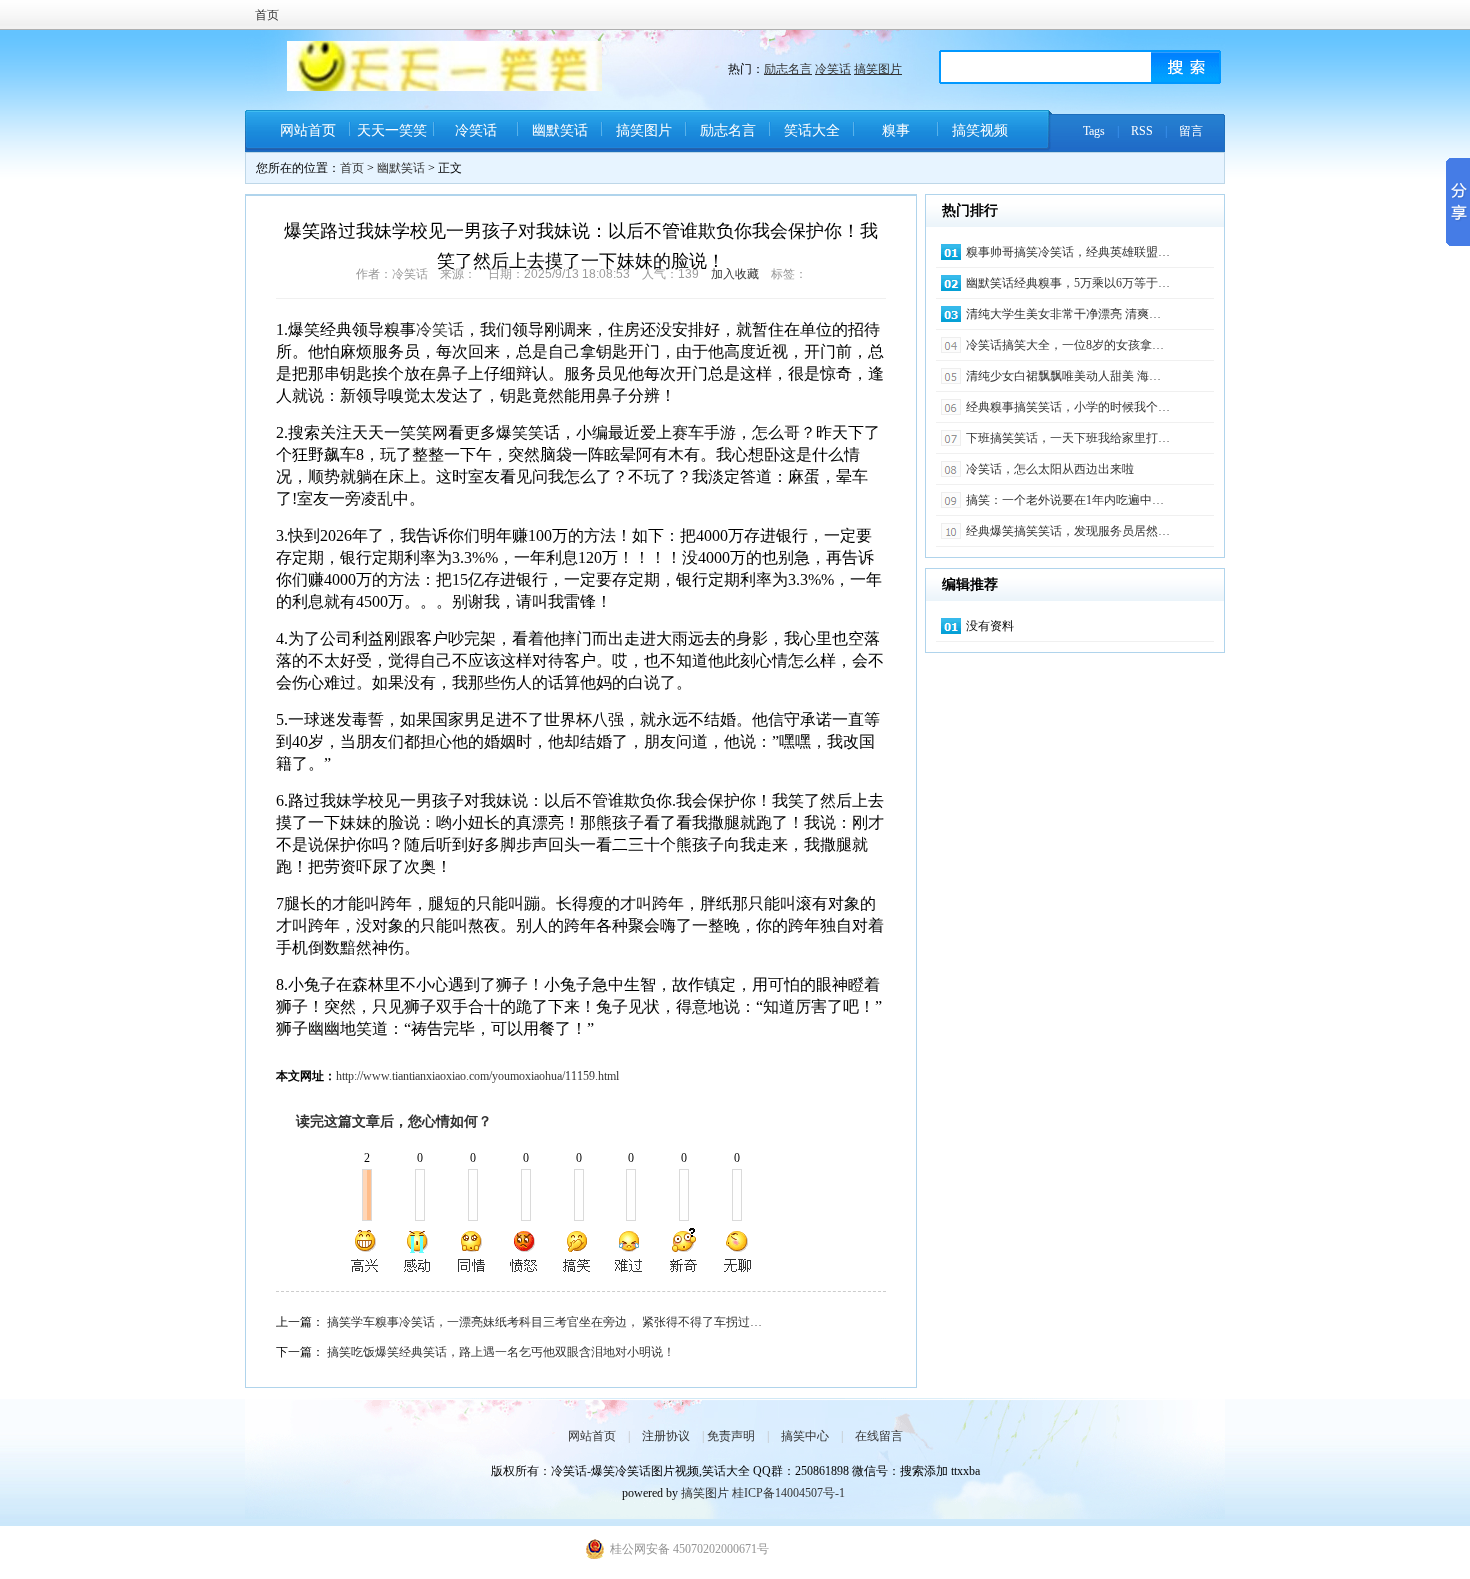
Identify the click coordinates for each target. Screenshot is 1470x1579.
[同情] (472, 1251)
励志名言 (788, 69)
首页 (267, 15)
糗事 (896, 130)
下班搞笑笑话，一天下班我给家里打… (1068, 438)
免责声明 (731, 1436)
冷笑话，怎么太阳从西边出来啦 (1050, 469)
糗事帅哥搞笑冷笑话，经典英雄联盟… (1068, 252)
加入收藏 (735, 274)
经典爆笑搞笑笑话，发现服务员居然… (1068, 531)
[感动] (419, 1251)
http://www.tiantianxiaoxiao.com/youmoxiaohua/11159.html (477, 1076)
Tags (1094, 131)
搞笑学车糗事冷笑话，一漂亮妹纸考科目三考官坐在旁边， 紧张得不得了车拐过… (544, 1322)
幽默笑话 (560, 130)
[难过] (630, 1251)
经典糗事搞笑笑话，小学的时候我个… (1068, 407)
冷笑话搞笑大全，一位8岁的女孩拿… (1065, 345)
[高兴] (366, 1251)
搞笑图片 (878, 69)
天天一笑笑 (392, 130)
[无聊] (736, 1251)
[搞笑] (577, 1251)
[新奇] (683, 1251)
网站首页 (308, 130)
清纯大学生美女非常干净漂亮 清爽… (1063, 314)
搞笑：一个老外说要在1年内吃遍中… (1065, 500)
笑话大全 (812, 130)
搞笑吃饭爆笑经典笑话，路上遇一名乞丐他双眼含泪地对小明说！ (501, 1352)
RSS (1142, 131)
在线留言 (879, 1436)
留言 (1191, 131)
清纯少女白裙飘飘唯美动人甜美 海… (1063, 376)
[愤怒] (524, 1251)
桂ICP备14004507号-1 (788, 1493)
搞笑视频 (980, 130)
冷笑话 (833, 69)
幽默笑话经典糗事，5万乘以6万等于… (1068, 283)
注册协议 (666, 1436)
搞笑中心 (805, 1436)
